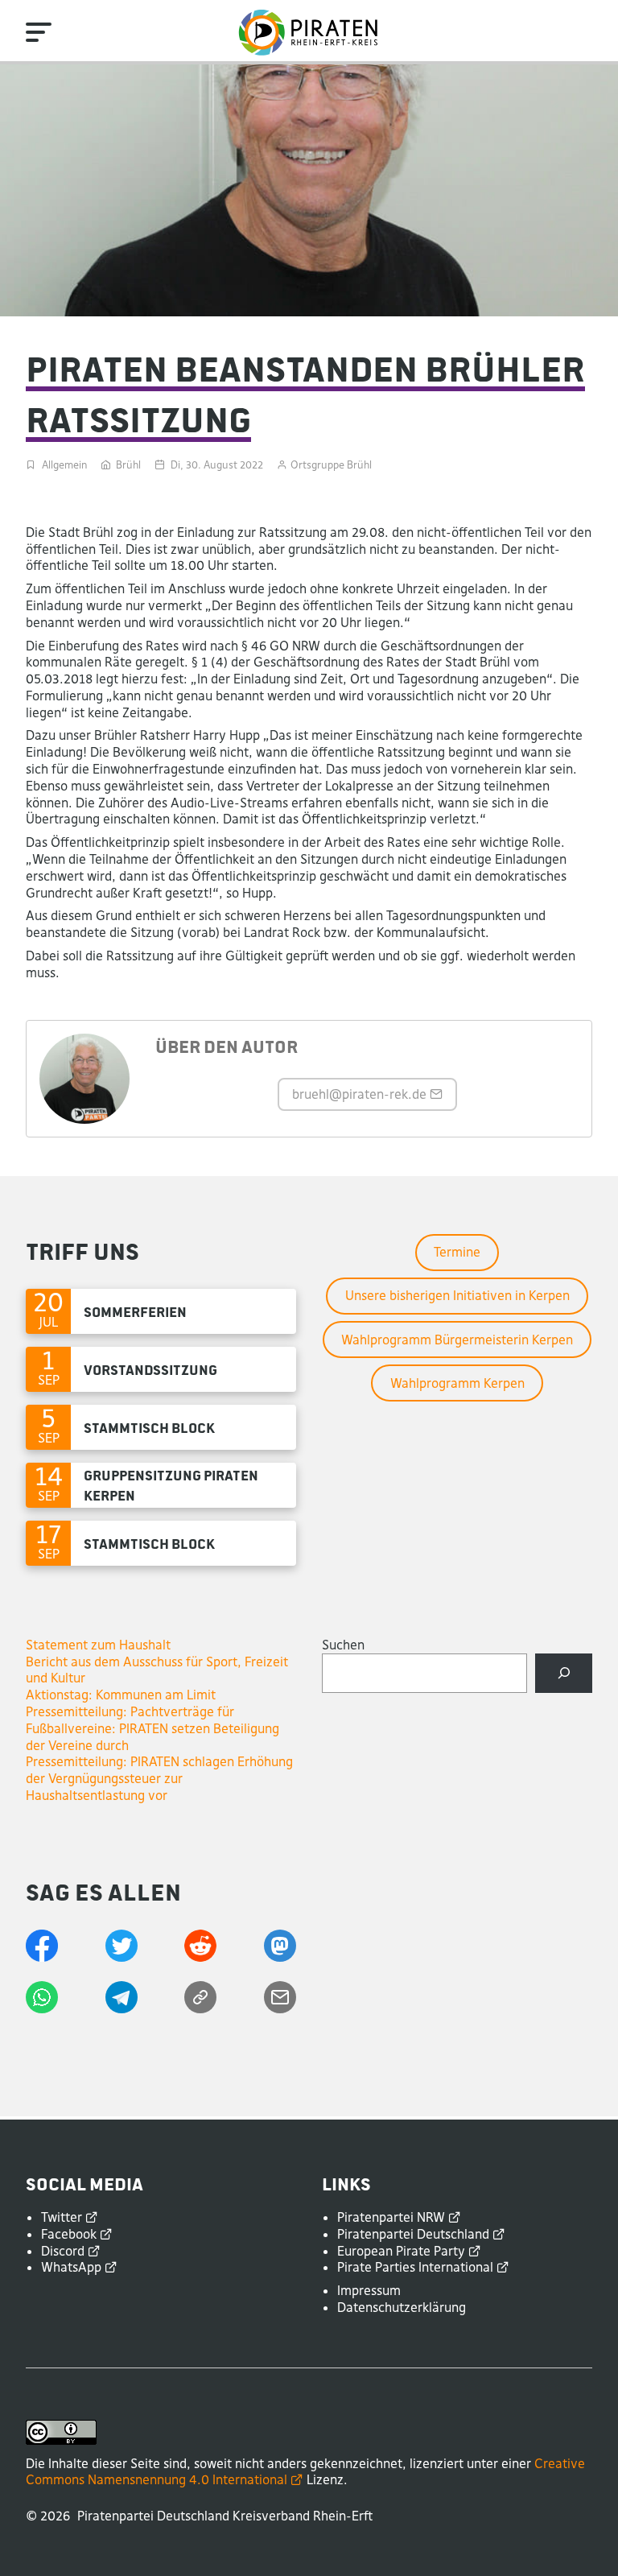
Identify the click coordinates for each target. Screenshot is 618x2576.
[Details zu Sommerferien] (161, 1311)
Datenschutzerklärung (402, 2307)
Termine (457, 1252)
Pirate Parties (415, 2267)
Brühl (128, 465)
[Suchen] (564, 1673)
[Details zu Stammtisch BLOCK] (161, 1427)
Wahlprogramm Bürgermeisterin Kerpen (457, 1340)
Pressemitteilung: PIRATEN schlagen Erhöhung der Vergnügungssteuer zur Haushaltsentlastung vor (159, 1778)
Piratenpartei (391, 2217)
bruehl (359, 1094)
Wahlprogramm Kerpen (457, 1383)
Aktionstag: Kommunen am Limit (121, 1695)
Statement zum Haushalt (98, 1645)
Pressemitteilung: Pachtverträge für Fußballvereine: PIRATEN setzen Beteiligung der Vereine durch (152, 1728)
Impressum (369, 2290)
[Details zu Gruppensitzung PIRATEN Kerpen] (161, 1485)
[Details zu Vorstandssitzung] (161, 1369)
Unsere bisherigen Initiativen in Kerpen (457, 1295)
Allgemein (64, 465)
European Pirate (401, 2251)
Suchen (343, 1645)
